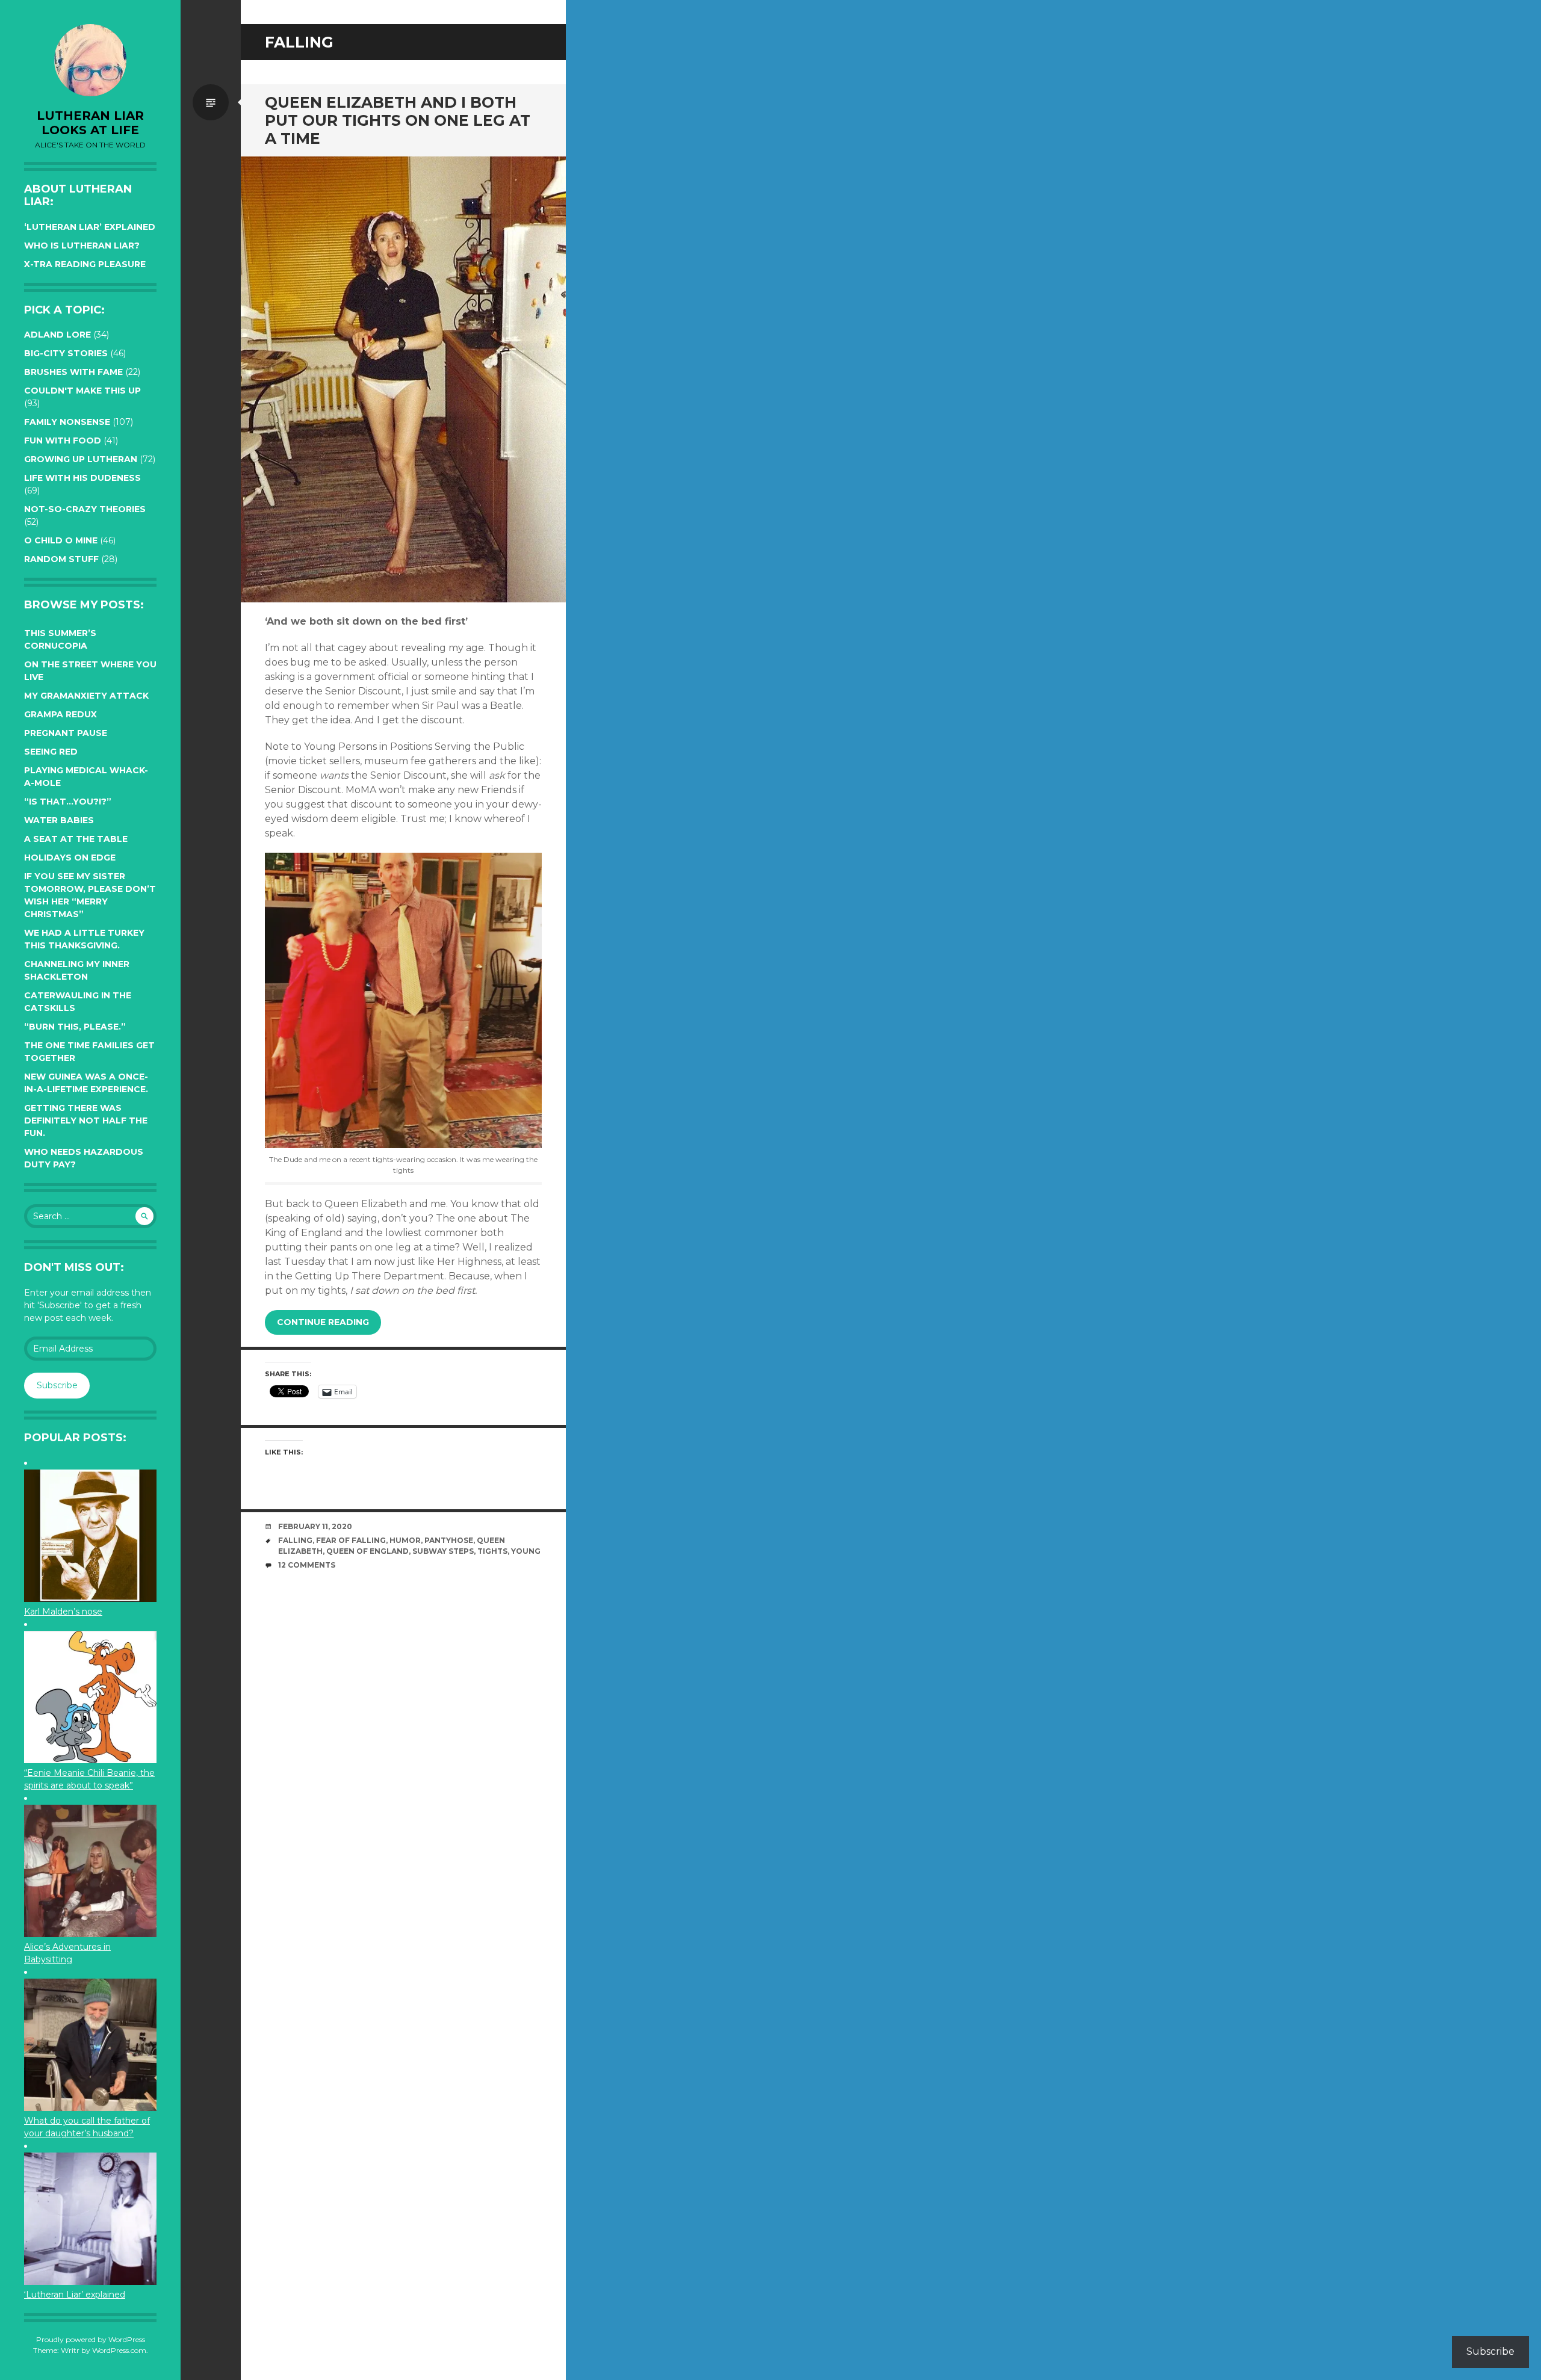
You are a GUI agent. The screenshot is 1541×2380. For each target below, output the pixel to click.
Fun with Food (63, 440)
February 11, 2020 (315, 1526)
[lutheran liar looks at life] (90, 60)
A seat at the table (76, 839)
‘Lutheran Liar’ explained (90, 227)
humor (405, 1540)
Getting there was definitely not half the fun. (86, 1120)
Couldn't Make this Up (82, 391)
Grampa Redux (60, 714)
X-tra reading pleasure (85, 264)
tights (492, 1551)
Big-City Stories (66, 353)
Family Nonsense (67, 422)
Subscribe (57, 1385)
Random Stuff (61, 559)
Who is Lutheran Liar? (82, 246)
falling (295, 1540)
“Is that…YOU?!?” (68, 802)
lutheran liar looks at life (90, 123)
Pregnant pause (66, 733)
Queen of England (367, 1551)
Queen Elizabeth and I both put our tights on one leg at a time (398, 120)
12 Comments (307, 1565)
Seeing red (51, 752)
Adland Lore (57, 335)
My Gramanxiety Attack (86, 696)
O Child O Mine (61, 540)
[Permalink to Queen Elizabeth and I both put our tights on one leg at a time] (403, 379)
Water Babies (59, 820)
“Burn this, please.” (75, 1027)
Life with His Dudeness (82, 478)
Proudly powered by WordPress (91, 2339)
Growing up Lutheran (81, 459)
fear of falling (351, 1540)
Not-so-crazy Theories (85, 509)
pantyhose (449, 1540)
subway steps (443, 1551)
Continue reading (323, 1322)
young (526, 1551)
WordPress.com (119, 2350)
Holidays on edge (70, 858)
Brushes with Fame (73, 372)
